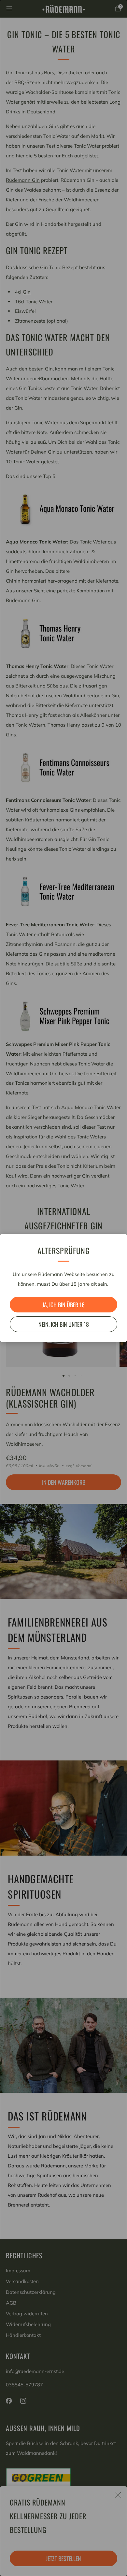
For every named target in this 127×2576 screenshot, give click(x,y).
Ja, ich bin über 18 (63, 1305)
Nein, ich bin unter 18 (64, 1324)
